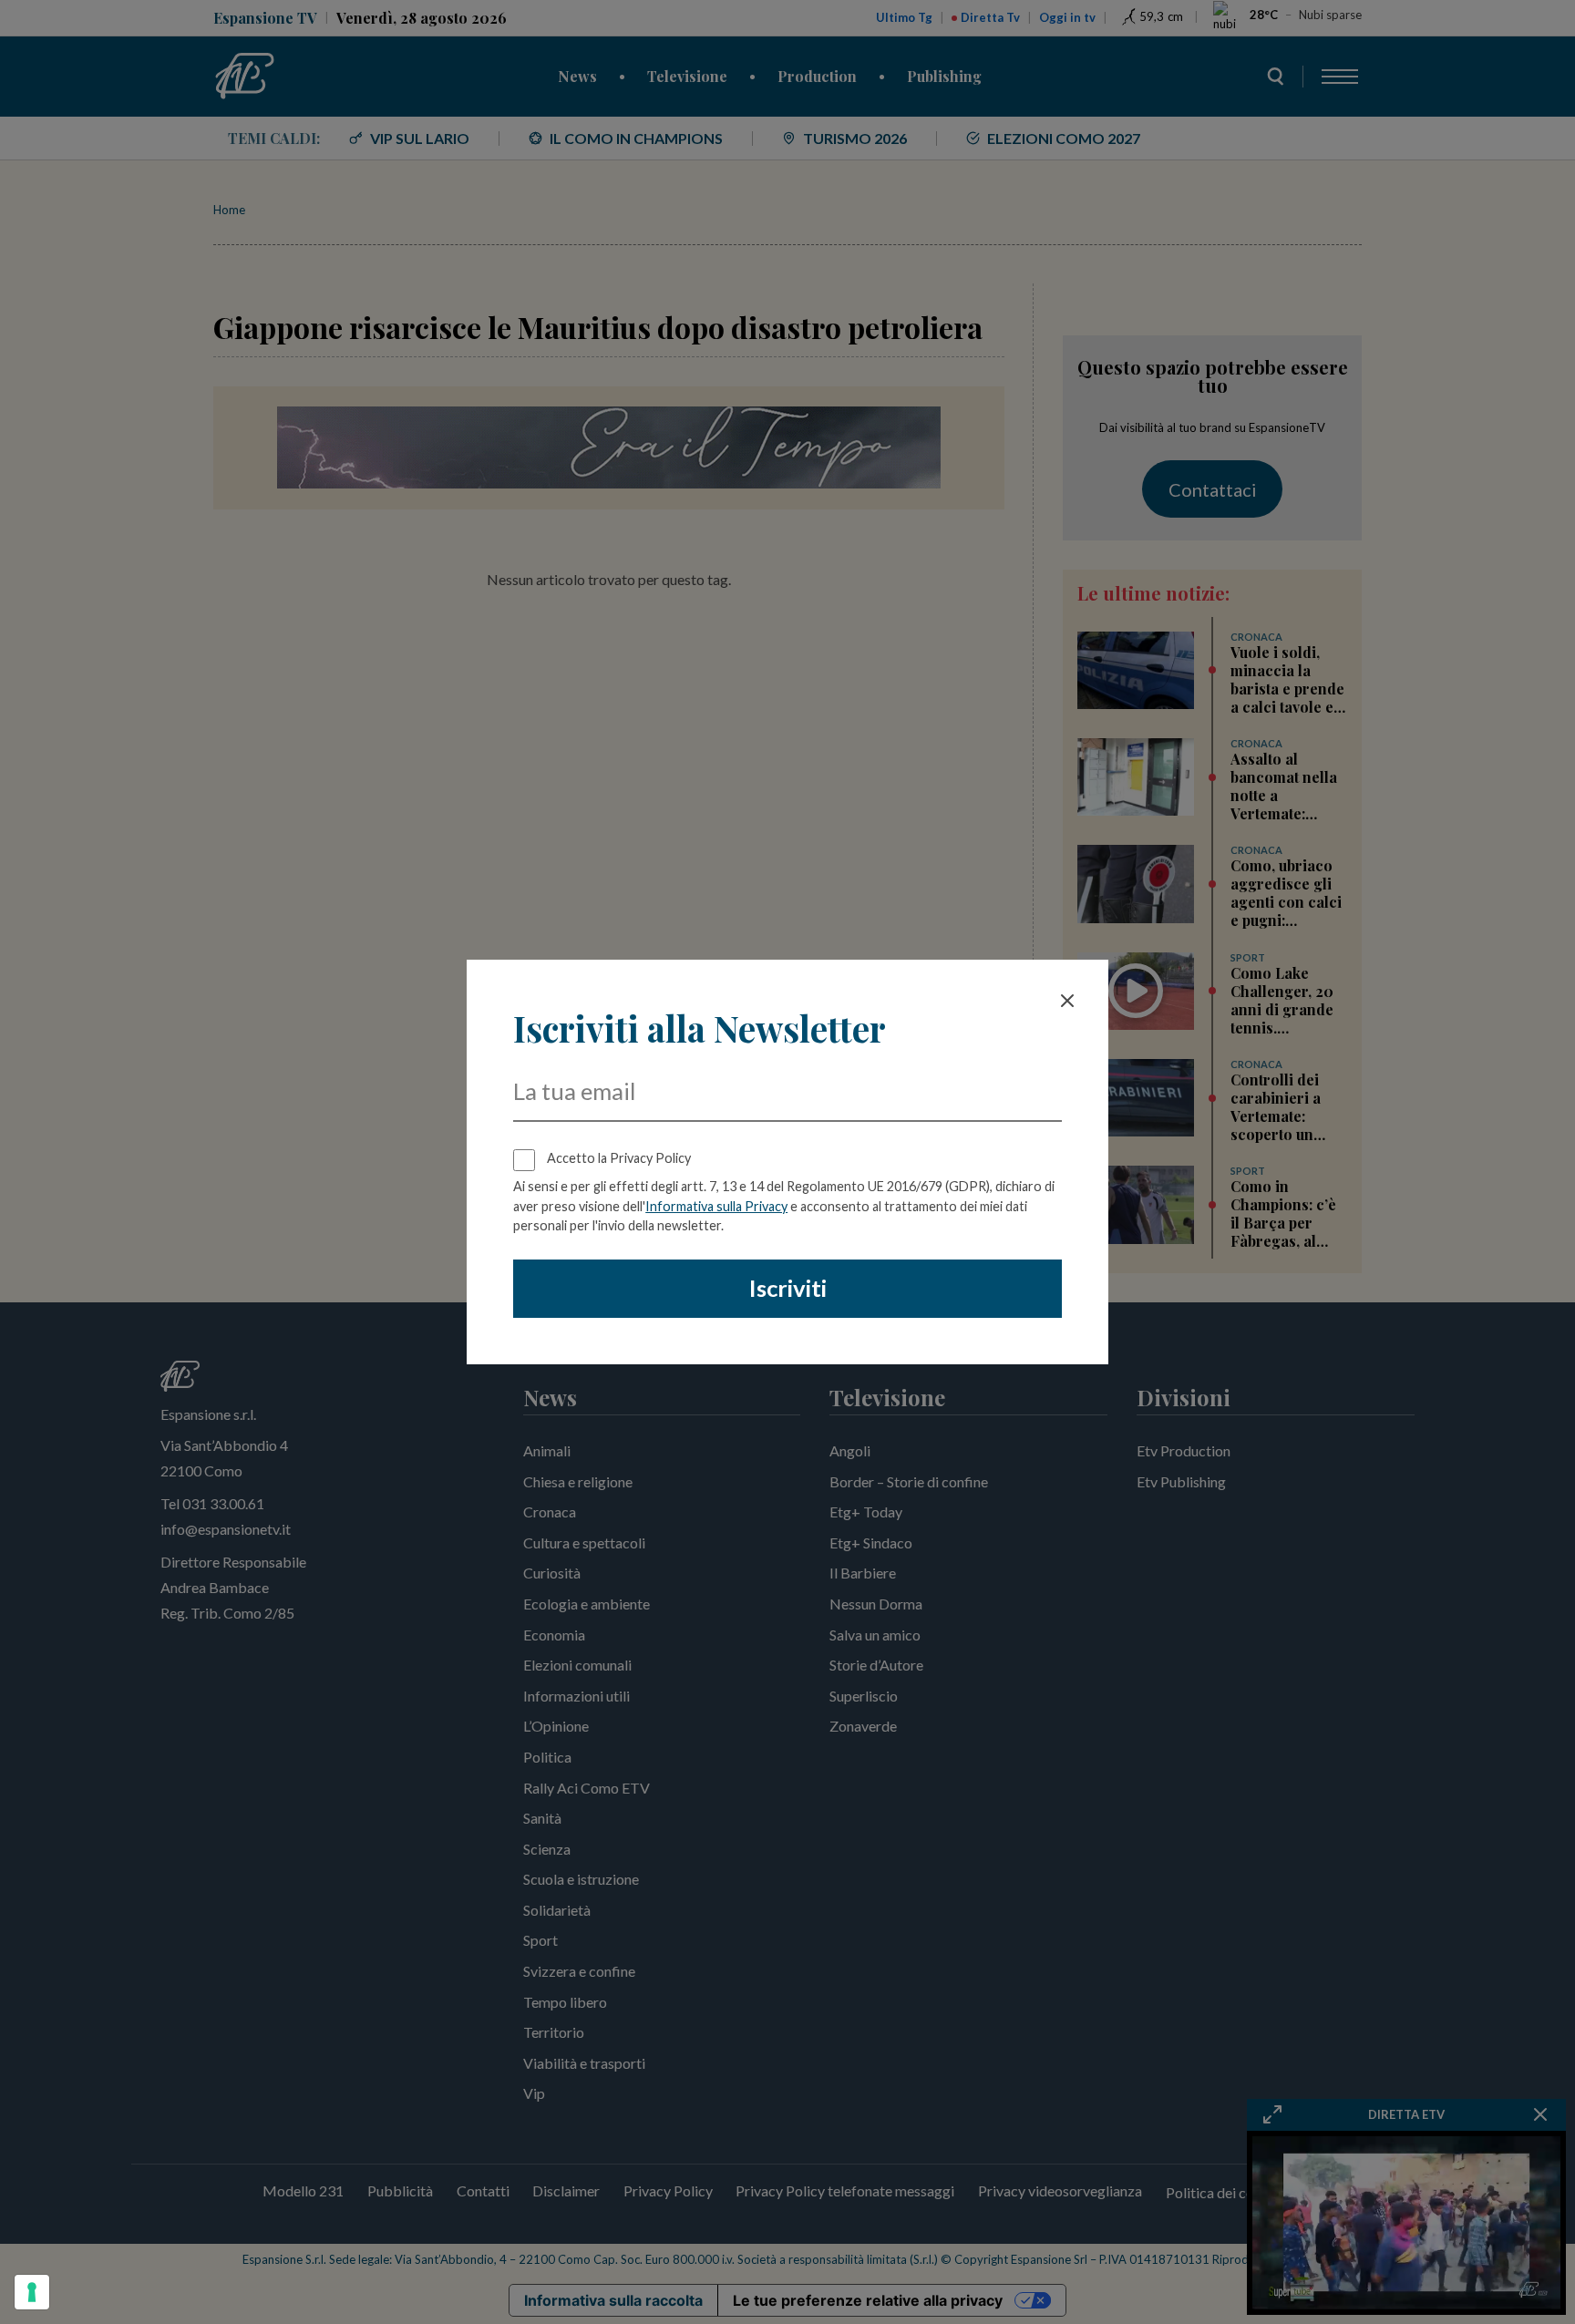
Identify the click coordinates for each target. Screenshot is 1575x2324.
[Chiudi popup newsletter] (1067, 1001)
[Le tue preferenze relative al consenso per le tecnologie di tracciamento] (32, 2292)
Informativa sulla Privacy (716, 1206)
